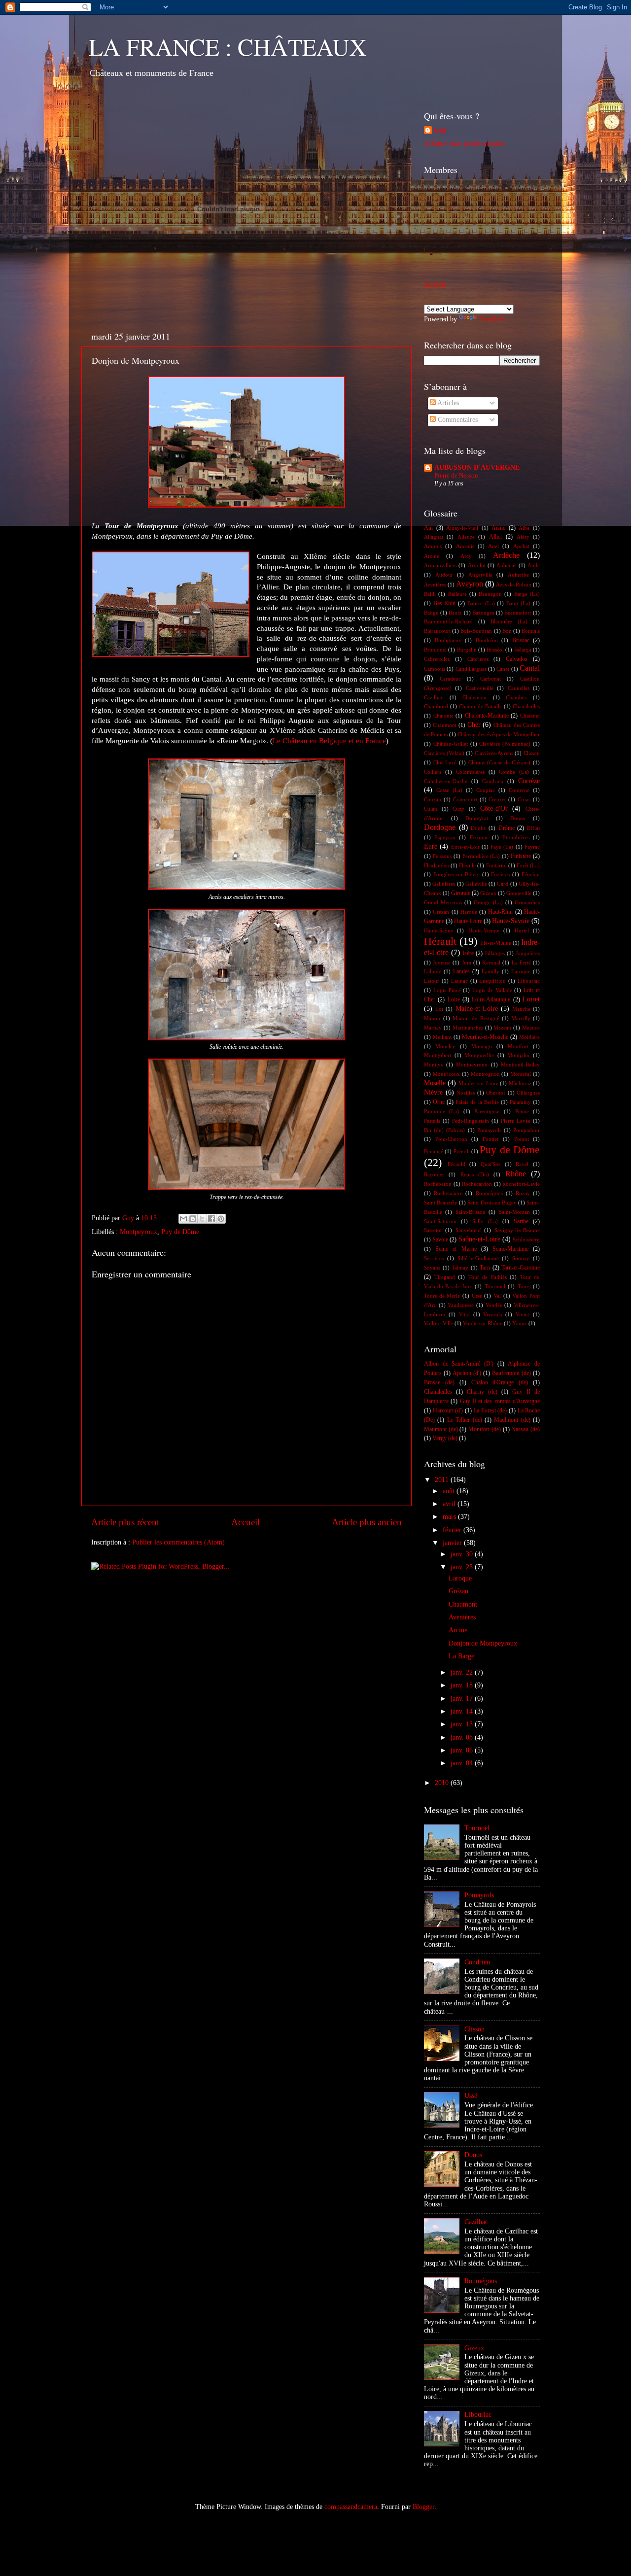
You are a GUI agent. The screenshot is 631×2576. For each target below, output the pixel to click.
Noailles (466, 1093)
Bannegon (490, 594)
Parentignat (487, 1111)
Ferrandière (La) (481, 856)
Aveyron (470, 584)
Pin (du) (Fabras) (444, 1130)
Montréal (521, 1074)
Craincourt (465, 799)
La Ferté (521, 962)
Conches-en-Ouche (446, 781)
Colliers (433, 772)
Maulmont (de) (512, 1420)
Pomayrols (489, 1130)
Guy (440, 130)
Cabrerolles (437, 659)
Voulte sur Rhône (483, 1323)
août (450, 1491)
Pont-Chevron (451, 1139)
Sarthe (521, 1221)
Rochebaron (438, 1184)
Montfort (518, 1046)
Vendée (494, 1305)
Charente (443, 716)
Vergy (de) (445, 1438)
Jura (467, 962)
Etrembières (516, 837)
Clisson (532, 753)
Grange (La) (488, 902)
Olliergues (528, 1093)
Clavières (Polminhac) (505, 744)
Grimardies (527, 902)
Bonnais (531, 631)
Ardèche (506, 555)
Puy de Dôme (180, 1232)
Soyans (432, 1268)
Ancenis (465, 546)
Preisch (462, 1151)
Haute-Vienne (484, 930)
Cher (474, 725)
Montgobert (438, 1055)
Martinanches (468, 1028)
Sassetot (433, 1230)
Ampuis (433, 546)
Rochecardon (477, 1184)
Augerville (480, 575)
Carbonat (491, 679)
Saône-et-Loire (479, 1239)
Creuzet (497, 799)
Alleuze (466, 537)
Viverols (492, 1314)
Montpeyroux (139, 1232)
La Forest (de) (490, 1410)
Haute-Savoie (511, 921)
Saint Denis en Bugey (492, 1202)
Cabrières (478, 659)
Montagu (482, 1046)
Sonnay (521, 1258)
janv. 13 (463, 1724)
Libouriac (529, 981)
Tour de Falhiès (488, 1277)
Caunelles (519, 688)
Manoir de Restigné (476, 1018)
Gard (503, 884)
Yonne (520, 1323)
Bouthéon (487, 640)
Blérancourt (437, 631)
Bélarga (523, 650)
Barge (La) (527, 594)
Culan (431, 809)
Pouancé (434, 1151)
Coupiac (486, 790)
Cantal (530, 668)
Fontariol (496, 865)
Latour (432, 981)
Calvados (517, 659)
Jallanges (495, 953)
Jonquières (528, 953)
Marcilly (521, 1018)
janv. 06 (463, 1750)
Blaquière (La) (509, 621)
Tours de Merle (442, 1296)
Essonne (479, 837)
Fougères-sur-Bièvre (456, 874)
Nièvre (433, 1092)
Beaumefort (518, 613)
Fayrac (532, 847)
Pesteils (432, 1121)
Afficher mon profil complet (464, 144)
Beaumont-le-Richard (448, 621)
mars (450, 1517)
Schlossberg (526, 1239)
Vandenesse (461, 1305)
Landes (461, 971)
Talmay (460, 1268)
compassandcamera (351, 2507)
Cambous (435, 669)
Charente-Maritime (487, 716)
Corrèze (529, 781)
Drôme (507, 828)
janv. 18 (463, 1685)
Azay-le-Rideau (514, 584)
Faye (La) (502, 847)
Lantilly (491, 971)
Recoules (434, 1174)
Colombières (470, 772)
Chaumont (445, 725)
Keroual (491, 962)
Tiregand (445, 1277)
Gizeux (488, 893)
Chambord (436, 706)
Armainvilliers (440, 565)
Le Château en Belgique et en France (329, 741)
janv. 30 (463, 1554)
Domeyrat (477, 818)
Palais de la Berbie (477, 1102)
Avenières (435, 584)
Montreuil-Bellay (520, 1065)
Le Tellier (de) (465, 1420)
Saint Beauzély (441, 1202)
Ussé (477, 1296)
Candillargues (471, 669)
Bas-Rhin (444, 603)
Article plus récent (125, 1522)
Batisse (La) (481, 603)
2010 (443, 1783)
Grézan (441, 912)
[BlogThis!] (193, 1219)
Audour (444, 575)
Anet (493, 546)
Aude (534, 565)
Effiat (533, 828)
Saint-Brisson (471, 1212)
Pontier (491, 1139)
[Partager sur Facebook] (211, 1219)
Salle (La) (485, 1221)
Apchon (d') (467, 1373)
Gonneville (519, 893)
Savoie (440, 1239)
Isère (468, 953)
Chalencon (474, 697)
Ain (428, 528)
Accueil (245, 1522)
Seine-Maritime (510, 1249)
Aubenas (506, 565)
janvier (453, 1543)
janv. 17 (463, 1699)
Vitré (464, 1314)
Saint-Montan (514, 1212)
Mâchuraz (520, 1083)
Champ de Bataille (480, 706)
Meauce (531, 1028)
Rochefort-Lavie (521, 1184)
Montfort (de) (485, 1429)
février (453, 1530)
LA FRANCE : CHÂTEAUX (228, 46)
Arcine (432, 556)
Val (497, 1296)
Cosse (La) (449, 790)
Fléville (467, 865)
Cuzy (458, 809)
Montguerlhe (479, 1055)
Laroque (521, 971)
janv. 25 (463, 1567)
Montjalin (518, 1055)
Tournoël (495, 1286)
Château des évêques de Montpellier (499, 734)
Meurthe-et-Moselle (485, 1037)
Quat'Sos (491, 1164)
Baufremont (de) (511, 1373)
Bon (507, 631)
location (435, 285)
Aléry (523, 537)
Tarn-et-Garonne (521, 1268)
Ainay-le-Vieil (462, 528)
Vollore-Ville (438, 1323)
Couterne (519, 790)
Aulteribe (518, 575)
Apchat (521, 546)
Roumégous (489, 1193)
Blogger (423, 2507)
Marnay (433, 1028)
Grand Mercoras (443, 902)
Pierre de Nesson (456, 476)
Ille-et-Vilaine (496, 943)
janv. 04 (463, 1763)
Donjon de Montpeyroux (483, 1643)
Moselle (435, 1083)
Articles (447, 403)
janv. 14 (463, 1711)
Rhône (516, 1174)
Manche (521, 1009)
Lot (439, 1009)
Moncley (445, 1046)
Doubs (478, 828)
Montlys (433, 1065)
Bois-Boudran (476, 631)
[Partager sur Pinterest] (221, 1219)
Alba (524, 528)
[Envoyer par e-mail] (183, 1219)
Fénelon (531, 874)
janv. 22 (463, 1672)
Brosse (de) (439, 1382)
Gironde (461, 893)
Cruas (524, 799)
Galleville (476, 884)
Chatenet (530, 716)
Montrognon (485, 1074)
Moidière (529, 1037)
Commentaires (457, 420)
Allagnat (434, 537)
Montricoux (446, 1074)
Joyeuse (442, 962)
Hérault (440, 941)
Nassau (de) (526, 1429)
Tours (524, 1286)
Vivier (523, 1314)
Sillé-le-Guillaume (478, 1258)
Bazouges (483, 613)
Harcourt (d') (448, 1410)
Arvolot (477, 565)
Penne (522, 1111)
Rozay (523, 1193)
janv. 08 (463, 1737)
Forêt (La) (528, 865)
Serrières (434, 1258)
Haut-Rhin (500, 912)
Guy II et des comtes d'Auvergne (500, 1401)
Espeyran (445, 837)
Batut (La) (518, 603)
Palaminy (520, 1102)
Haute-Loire (468, 921)
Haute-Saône (438, 930)
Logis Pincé (447, 990)
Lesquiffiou (492, 981)
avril (450, 1504)
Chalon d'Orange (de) (500, 1382)
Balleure (457, 594)
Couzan (433, 799)
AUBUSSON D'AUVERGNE (477, 467)
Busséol (495, 650)
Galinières (444, 884)
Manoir (432, 1018)
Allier (496, 537)
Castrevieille (480, 688)
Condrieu (493, 781)
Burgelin (467, 650)
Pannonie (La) (441, 1111)
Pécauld (456, 1164)
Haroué (469, 912)
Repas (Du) (475, 1174)
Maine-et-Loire (477, 1009)
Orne (439, 1102)
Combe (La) (514, 772)
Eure (431, 846)
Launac (459, 981)
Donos (518, 818)
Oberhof (496, 1093)
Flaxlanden (437, 865)
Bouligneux (448, 640)
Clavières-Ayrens (494, 753)
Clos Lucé (445, 762)
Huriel (522, 930)
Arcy (466, 556)
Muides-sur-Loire (478, 1083)
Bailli (430, 594)
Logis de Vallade (492, 990)
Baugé (431, 613)
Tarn (485, 1268)
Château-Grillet (451, 744)
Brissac (521, 640)
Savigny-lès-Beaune (517, 1230)
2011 (443, 1480)
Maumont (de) (441, 1429)
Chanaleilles (526, 706)
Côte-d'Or (494, 808)
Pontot (522, 1139)
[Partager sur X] (202, 1219)
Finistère (521, 856)
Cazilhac (434, 697)
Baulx (455, 613)
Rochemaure (448, 1193)
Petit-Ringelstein (471, 1121)
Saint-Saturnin (440, 1221)
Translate (491, 319)
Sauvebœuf (468, 1230)
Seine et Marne (456, 1249)
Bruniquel (435, 650)
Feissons (442, 856)
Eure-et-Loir (465, 847)
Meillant (442, 1037)
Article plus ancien (367, 1522)
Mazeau (502, 1028)
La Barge (461, 1656)
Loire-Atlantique (491, 999)
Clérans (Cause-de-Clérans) (500, 762)
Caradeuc (450, 679)
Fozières (500, 874)
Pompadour (526, 1130)
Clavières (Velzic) (444, 753)
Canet (503, 669)
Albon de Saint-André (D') (459, 1364)
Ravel (522, 1164)
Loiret (531, 999)
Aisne (498, 528)
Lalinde (433, 971)
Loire (454, 999)
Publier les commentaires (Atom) (178, 1542)
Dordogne (440, 827)
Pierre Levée (516, 1121)
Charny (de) (482, 1392)
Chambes (516, 697)
